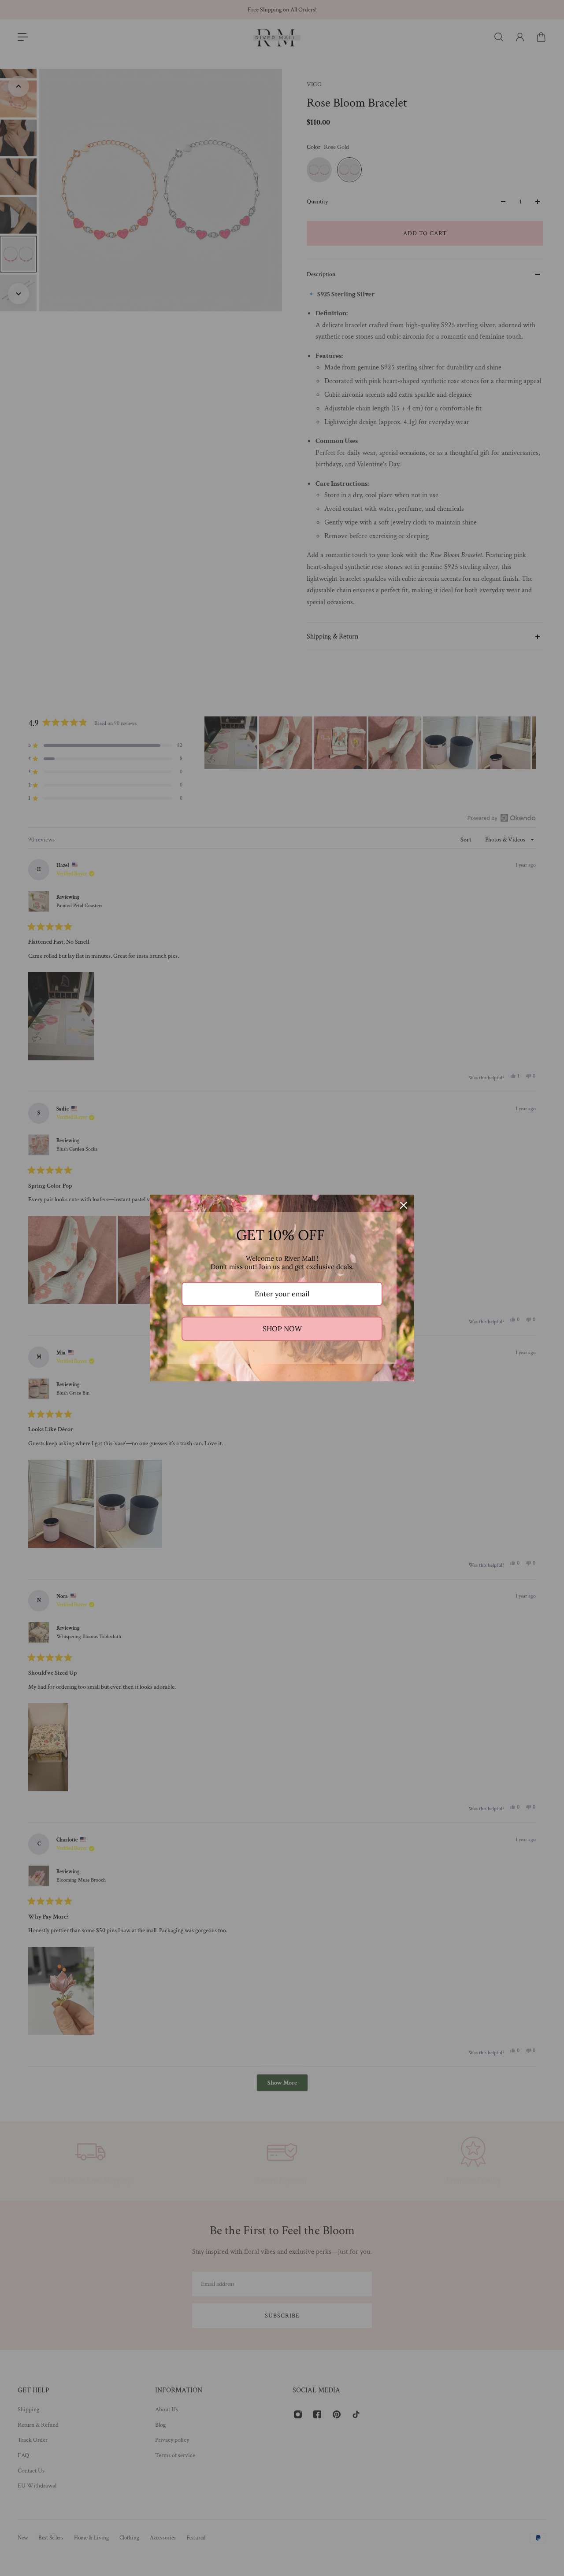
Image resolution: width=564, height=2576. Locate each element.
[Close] (404, 1205)
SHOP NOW (282, 1329)
